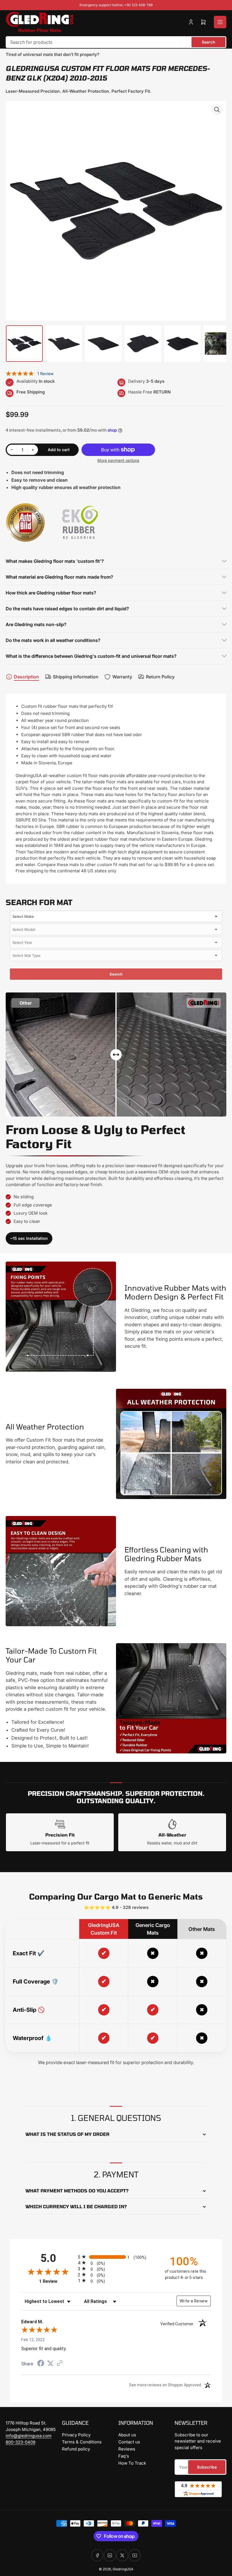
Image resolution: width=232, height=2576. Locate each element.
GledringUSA (123, 2569)
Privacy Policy (76, 2435)
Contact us (129, 2442)
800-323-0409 (21, 2442)
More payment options (118, 460)
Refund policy (76, 2449)
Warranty (122, 677)
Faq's (124, 2456)
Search (209, 42)
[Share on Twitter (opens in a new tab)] (50, 2363)
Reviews (127, 2449)
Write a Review (194, 2301)
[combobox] (116, 42)
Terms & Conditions (82, 2442)
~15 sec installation (29, 1238)
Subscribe (207, 2467)
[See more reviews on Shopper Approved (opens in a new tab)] (60, 2364)
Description (26, 677)
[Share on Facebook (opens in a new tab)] (41, 2364)
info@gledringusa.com (29, 2436)
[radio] (116, 2257)
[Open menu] (220, 22)
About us (127, 2435)
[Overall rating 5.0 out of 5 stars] (20, 374)
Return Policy (160, 677)
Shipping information (76, 677)
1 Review (45, 374)
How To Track (132, 2463)
